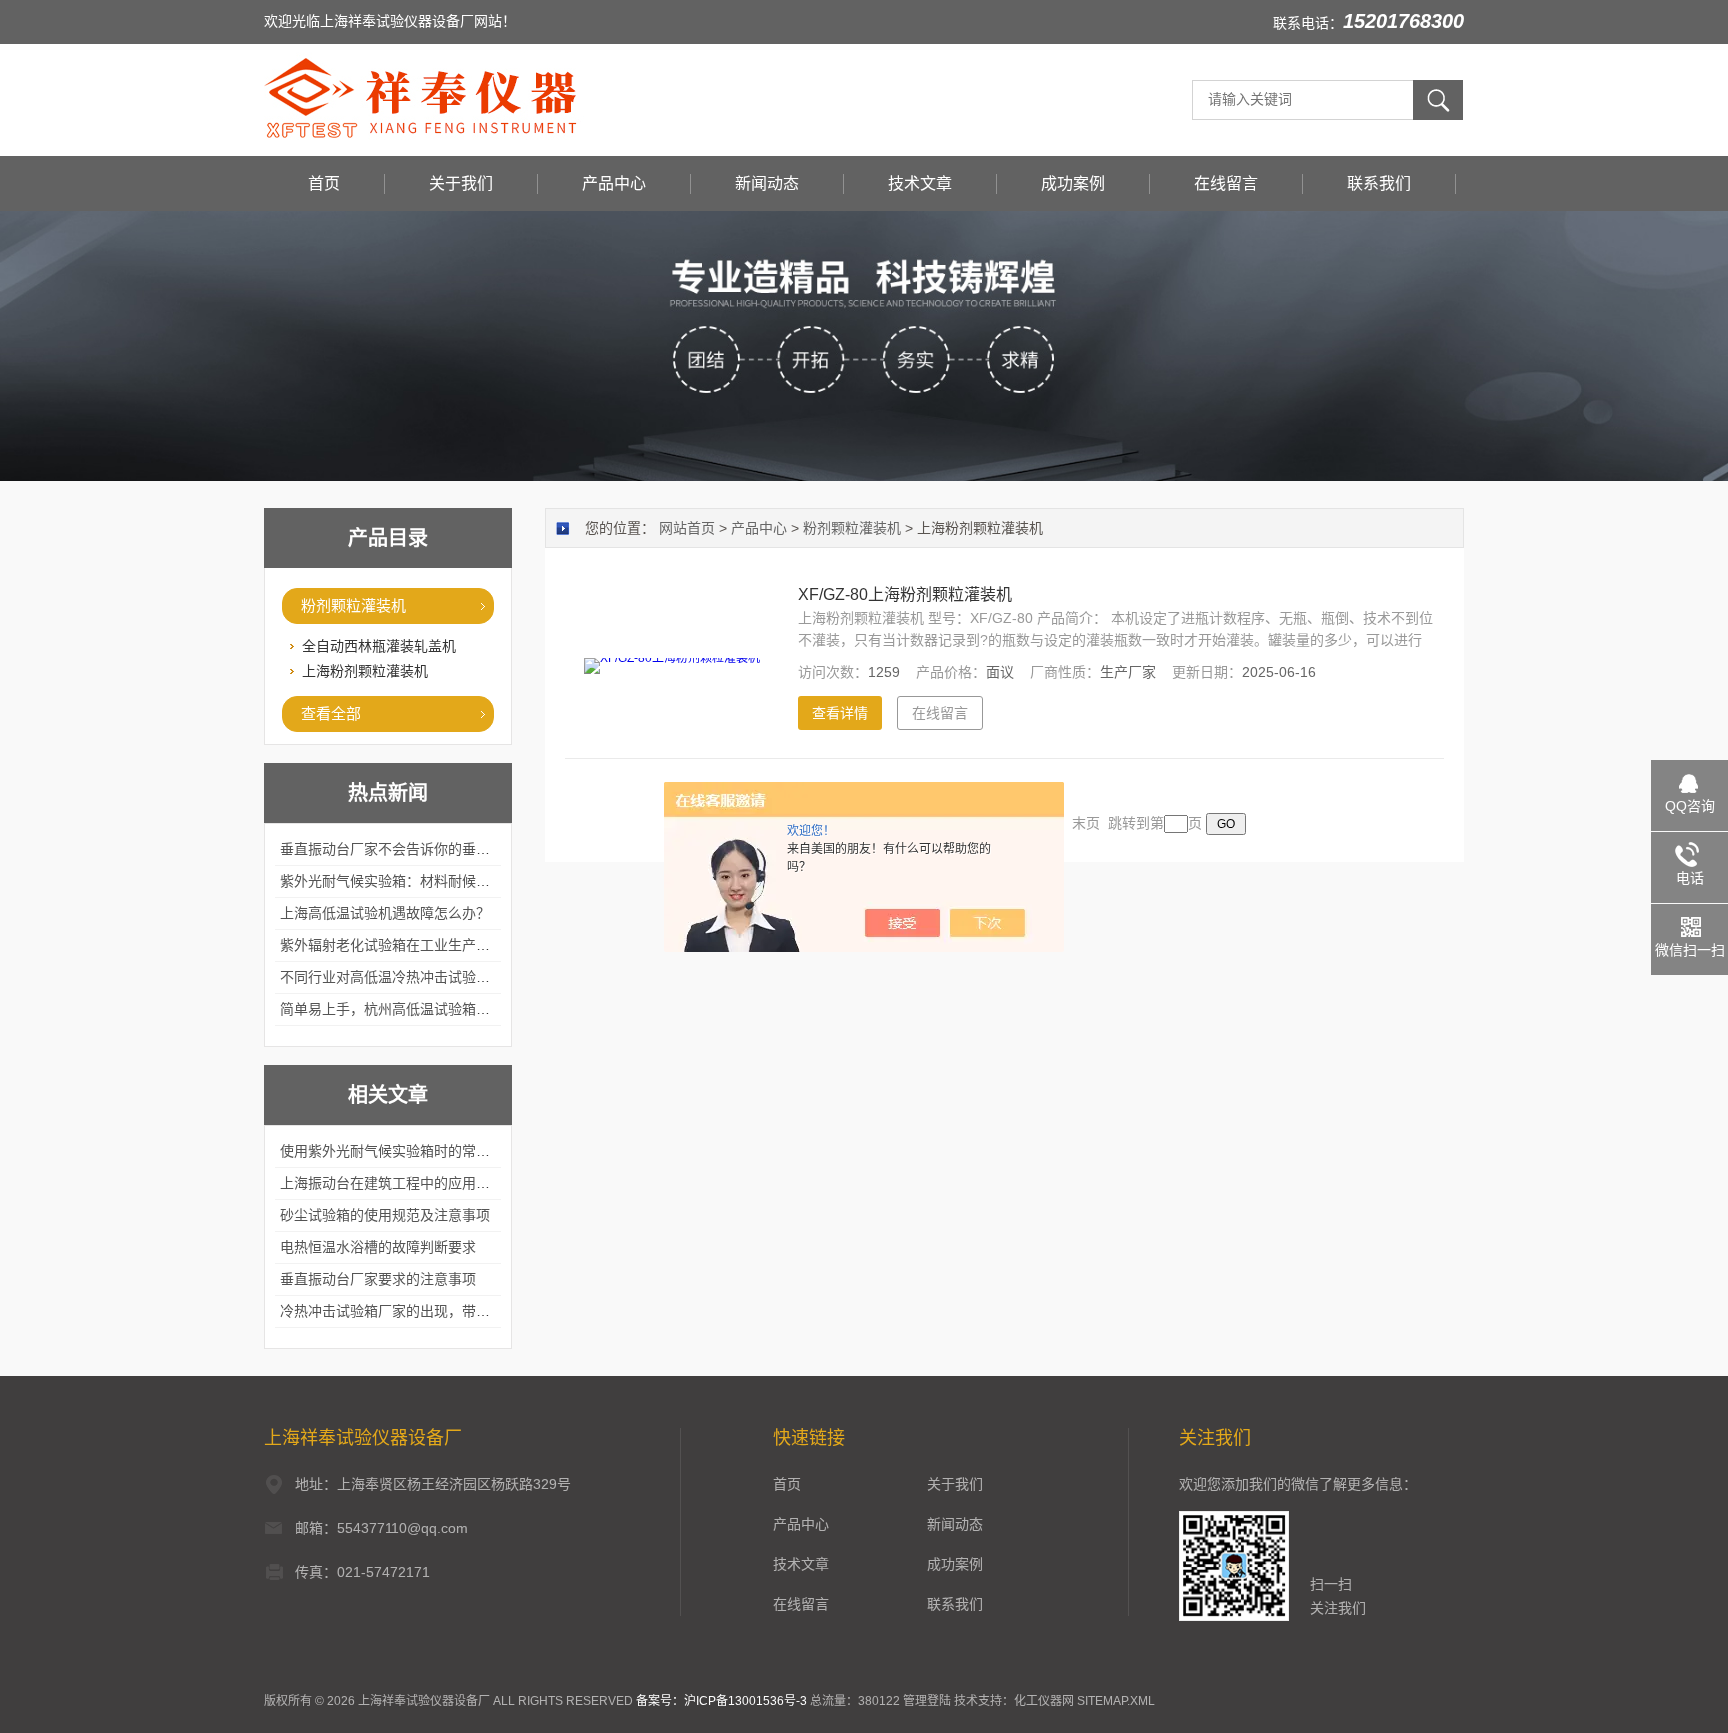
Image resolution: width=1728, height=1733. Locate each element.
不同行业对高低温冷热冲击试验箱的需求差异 (420, 977)
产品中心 (614, 183)
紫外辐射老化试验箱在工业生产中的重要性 (413, 945)
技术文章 (920, 183)
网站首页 (687, 528)
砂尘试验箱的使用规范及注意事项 (385, 1215)
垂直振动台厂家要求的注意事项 (378, 1279)
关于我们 (461, 183)
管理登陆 (927, 1701)
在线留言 (1226, 183)
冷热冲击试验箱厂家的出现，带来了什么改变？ (427, 1311)
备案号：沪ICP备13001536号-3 (721, 1701)
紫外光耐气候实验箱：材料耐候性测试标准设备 (427, 881)
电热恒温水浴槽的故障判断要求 (378, 1247)
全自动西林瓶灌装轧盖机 (379, 646)
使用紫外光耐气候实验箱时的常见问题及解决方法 (434, 1151)
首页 (324, 183)
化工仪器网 (1044, 1701)
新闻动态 (767, 183)
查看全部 (331, 713)
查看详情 (840, 713)
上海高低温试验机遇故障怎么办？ (385, 913)
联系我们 (1379, 183)
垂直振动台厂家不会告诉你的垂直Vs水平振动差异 (435, 849)
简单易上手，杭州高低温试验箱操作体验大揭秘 (427, 1009)
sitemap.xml (1116, 1701)
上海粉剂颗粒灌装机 (365, 671)
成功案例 (1073, 183)
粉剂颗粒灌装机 (353, 605)
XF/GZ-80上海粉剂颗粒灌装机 (905, 594)
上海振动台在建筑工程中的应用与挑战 (399, 1183)
